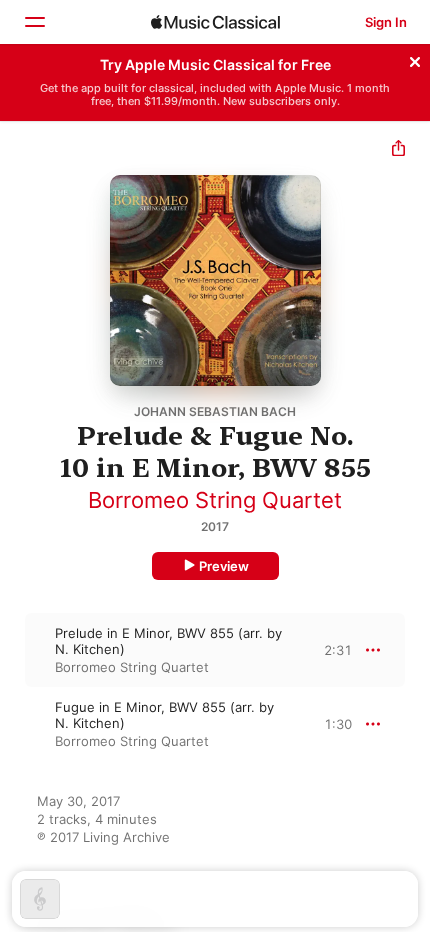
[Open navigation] (34, 22)
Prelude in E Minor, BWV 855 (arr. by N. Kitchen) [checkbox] (168, 641)
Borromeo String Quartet (215, 500)
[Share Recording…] (398, 150)
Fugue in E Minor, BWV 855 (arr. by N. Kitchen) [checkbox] (164, 715)
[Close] (415, 59)
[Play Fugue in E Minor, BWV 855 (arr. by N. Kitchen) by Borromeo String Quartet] (13, 724)
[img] (215, 22)
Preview (224, 566)
